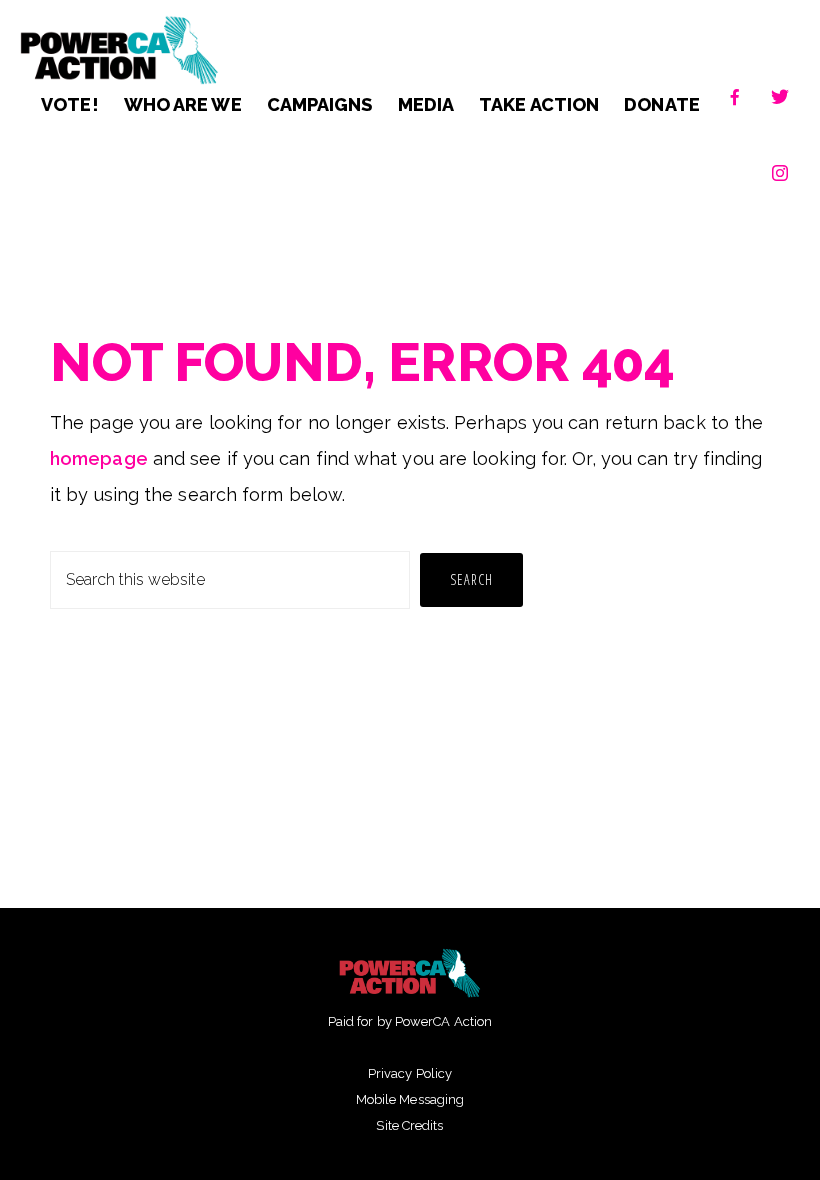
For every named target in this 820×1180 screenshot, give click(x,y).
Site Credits (409, 1125)
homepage (99, 458)
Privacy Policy (410, 1073)
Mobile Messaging (410, 1099)
